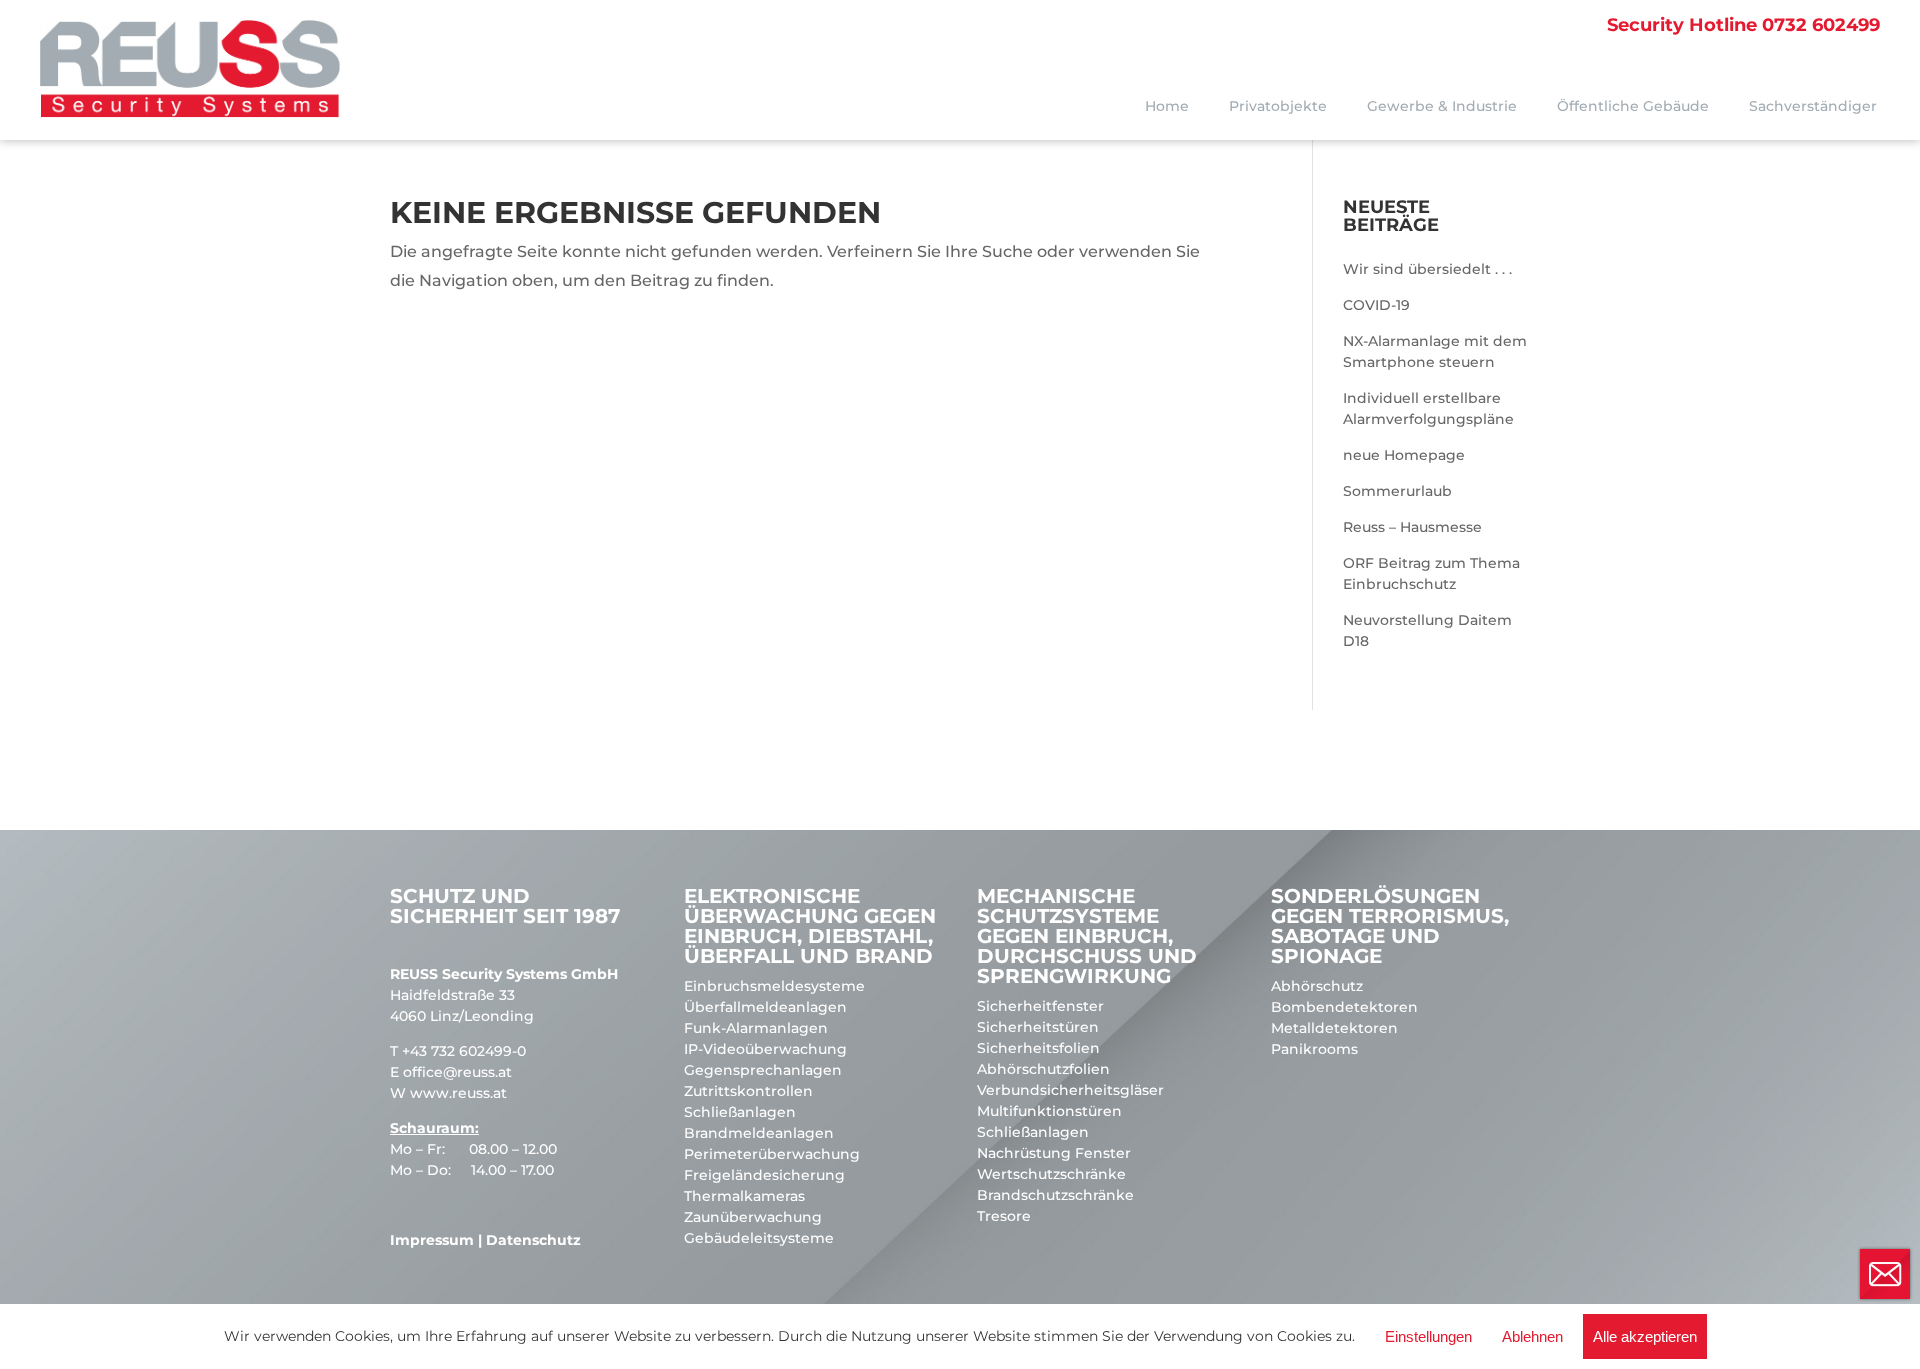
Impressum (432, 1240)
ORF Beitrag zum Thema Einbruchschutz (1431, 573)
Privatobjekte (1278, 106)
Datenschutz (533, 1240)
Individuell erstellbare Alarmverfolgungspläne (1428, 408)
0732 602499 (1743, 25)
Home (1167, 106)
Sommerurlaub (1397, 491)
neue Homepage (1404, 455)
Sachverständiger (1813, 106)
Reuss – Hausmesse (1412, 527)
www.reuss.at (458, 1093)
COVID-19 (1376, 305)
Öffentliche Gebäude (1633, 106)
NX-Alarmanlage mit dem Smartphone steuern (1435, 351)
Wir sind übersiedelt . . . (1427, 269)
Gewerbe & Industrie (1442, 106)
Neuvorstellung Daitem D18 (1427, 630)
